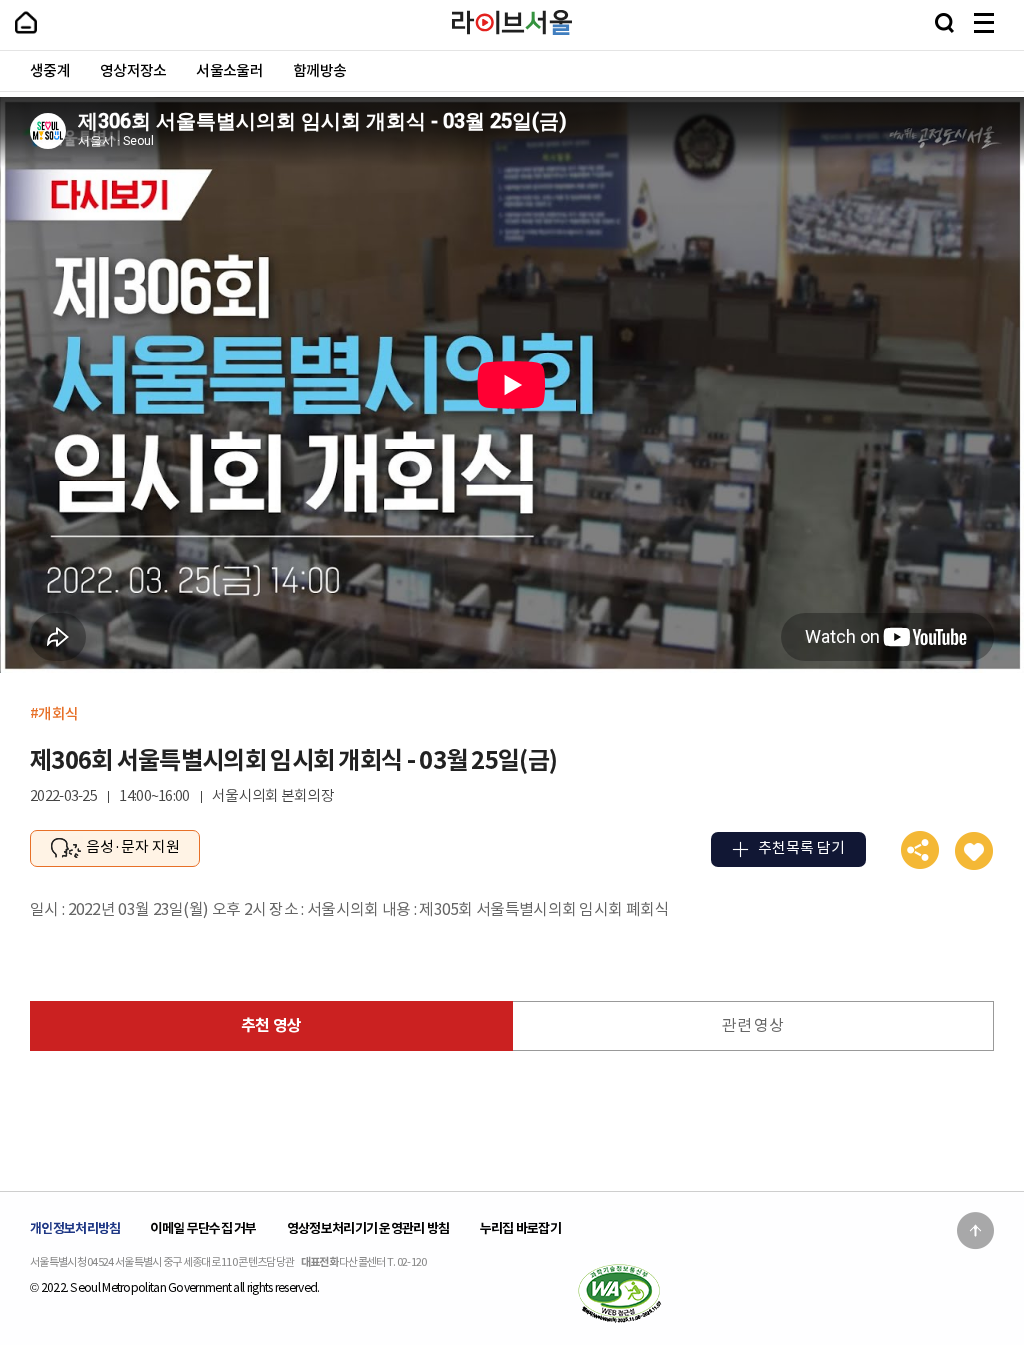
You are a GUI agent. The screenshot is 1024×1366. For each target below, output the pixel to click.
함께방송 (319, 71)
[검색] (944, 23)
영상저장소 (133, 71)
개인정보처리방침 (75, 1228)
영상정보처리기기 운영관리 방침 (368, 1228)
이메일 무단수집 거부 (203, 1228)
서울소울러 (229, 71)
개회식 (58, 713)
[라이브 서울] (512, 23)
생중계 (50, 71)
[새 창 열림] (619, 1292)
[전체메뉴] (984, 23)
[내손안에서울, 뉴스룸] (26, 22)
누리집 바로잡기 (520, 1228)
